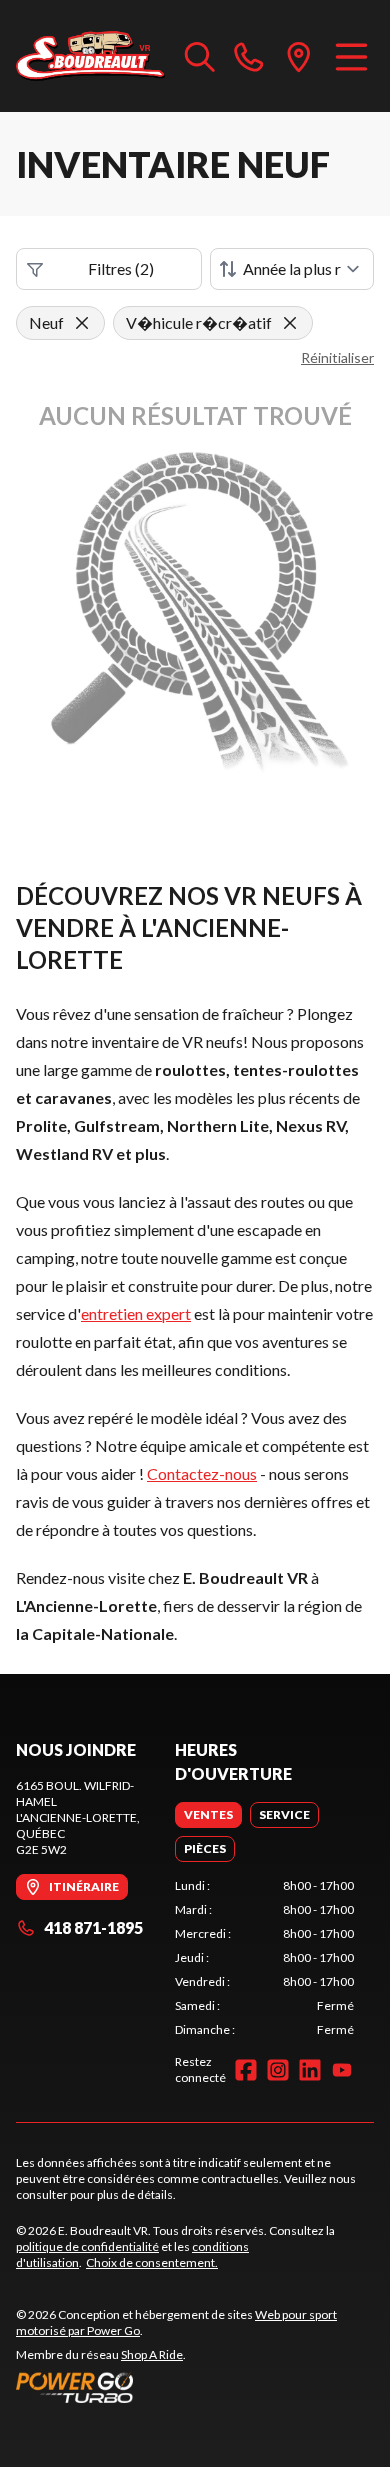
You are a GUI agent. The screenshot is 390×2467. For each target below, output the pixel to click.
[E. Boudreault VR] (90, 56)
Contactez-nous (202, 1473)
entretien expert (136, 1313)
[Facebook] (246, 2070)
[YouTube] (342, 2070)
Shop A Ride (152, 2354)
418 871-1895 (93, 1927)
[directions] (299, 56)
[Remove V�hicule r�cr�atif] (290, 323)
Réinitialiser (337, 357)
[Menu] (351, 56)
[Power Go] (195, 2387)
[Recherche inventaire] (200, 56)
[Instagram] (278, 2070)
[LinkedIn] (310, 2070)
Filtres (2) (121, 268)
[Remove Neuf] (82, 323)
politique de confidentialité (87, 2246)
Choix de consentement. (152, 2262)
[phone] (249, 56)
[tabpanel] (264, 1958)
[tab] (208, 1815)
